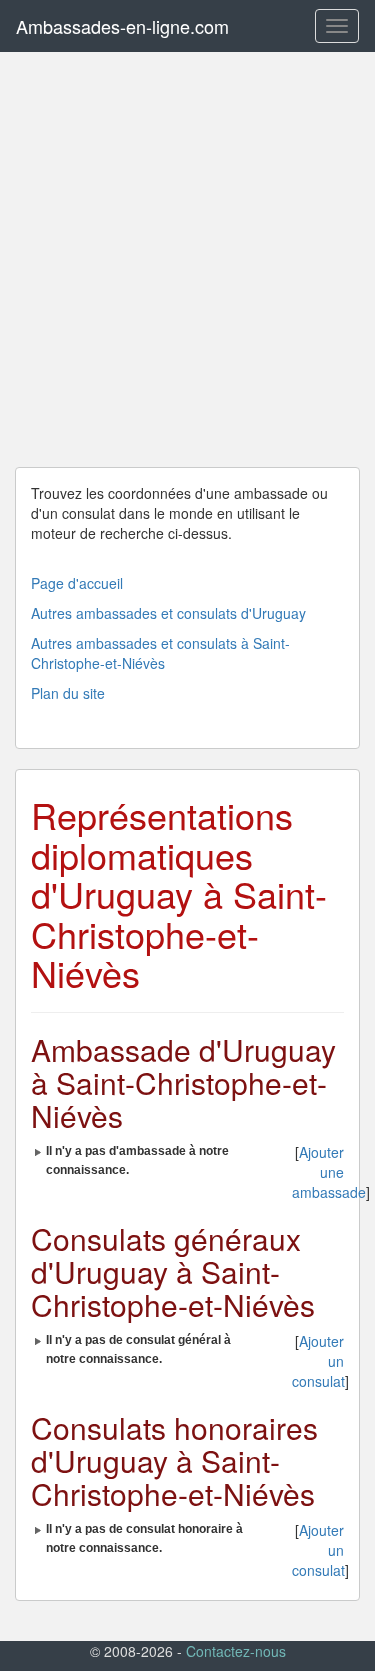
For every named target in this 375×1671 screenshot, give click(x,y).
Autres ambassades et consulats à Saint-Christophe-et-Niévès (160, 653)
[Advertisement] (187, 259)
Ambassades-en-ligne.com (122, 26)
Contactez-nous (236, 1651)
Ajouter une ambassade (329, 1172)
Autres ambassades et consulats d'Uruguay (168, 613)
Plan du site (68, 693)
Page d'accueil (77, 583)
